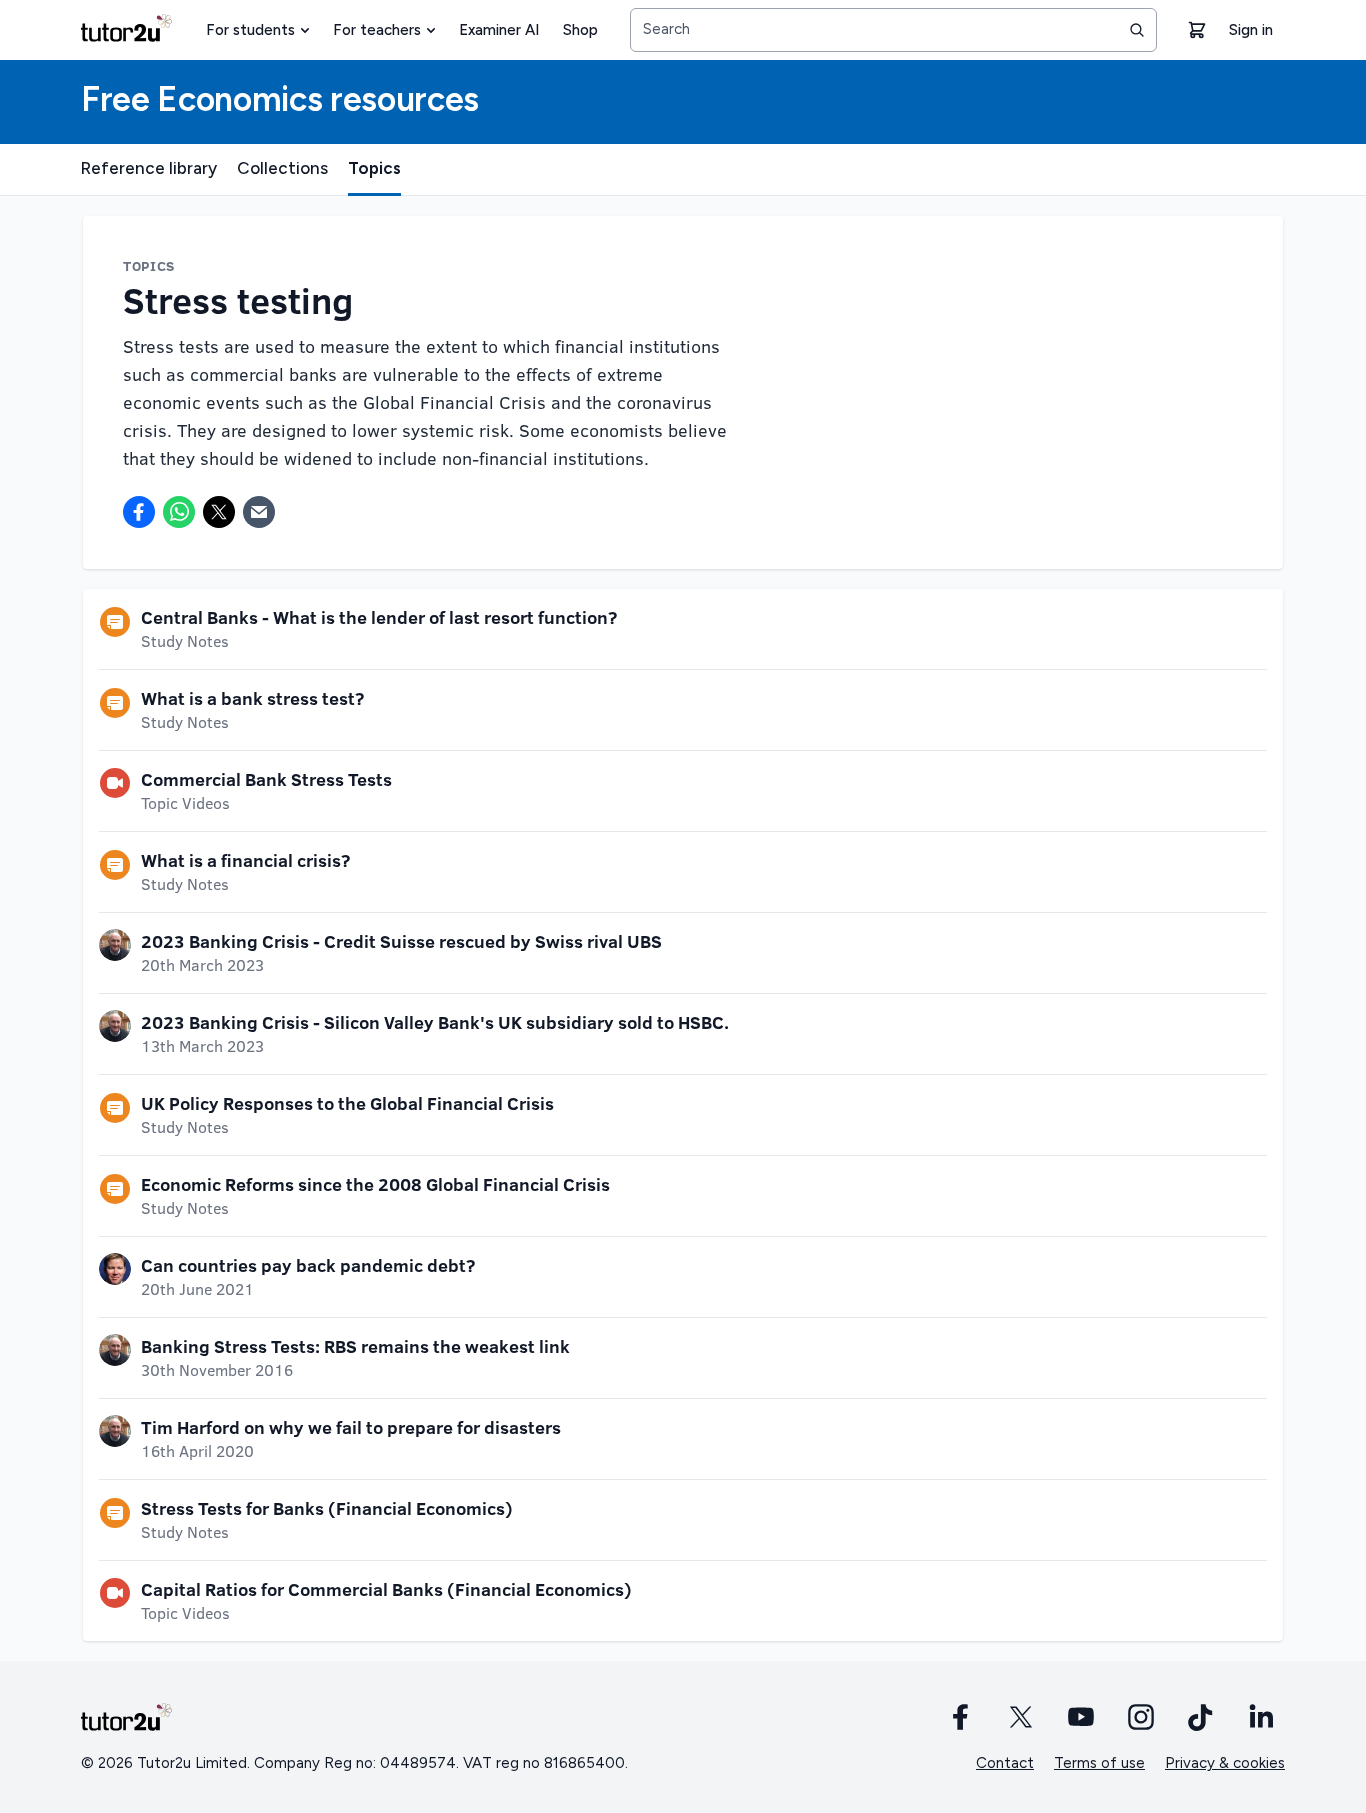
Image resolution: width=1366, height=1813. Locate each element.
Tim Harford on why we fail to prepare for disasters (351, 1427)
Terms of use (1099, 1763)
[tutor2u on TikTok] (1201, 1717)
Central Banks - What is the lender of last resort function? (379, 617)
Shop (580, 30)
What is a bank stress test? (252, 698)
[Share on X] (219, 512)
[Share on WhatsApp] (179, 512)
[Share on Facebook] (139, 512)
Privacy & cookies (1225, 1763)
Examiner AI (499, 30)
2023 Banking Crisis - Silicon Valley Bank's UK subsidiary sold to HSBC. (435, 1022)
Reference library (149, 168)
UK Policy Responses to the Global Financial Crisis (347, 1103)
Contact (1005, 1763)
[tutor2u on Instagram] (1141, 1717)
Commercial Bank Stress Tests (266, 779)
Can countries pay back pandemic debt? (308, 1265)
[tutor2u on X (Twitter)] (1021, 1717)
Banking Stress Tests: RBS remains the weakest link (355, 1346)
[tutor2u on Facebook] (961, 1717)
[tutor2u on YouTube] (1081, 1717)
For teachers (377, 30)
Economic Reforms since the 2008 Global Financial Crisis (375, 1184)
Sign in (1251, 30)
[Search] (1137, 30)
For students (250, 30)
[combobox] (893, 30)
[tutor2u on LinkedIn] (1261, 1717)
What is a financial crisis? (245, 860)
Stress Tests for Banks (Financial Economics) (327, 1508)
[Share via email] (259, 512)
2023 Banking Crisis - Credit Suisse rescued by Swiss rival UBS (401, 941)
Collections (282, 168)
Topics (374, 168)
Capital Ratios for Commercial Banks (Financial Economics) (386, 1589)
